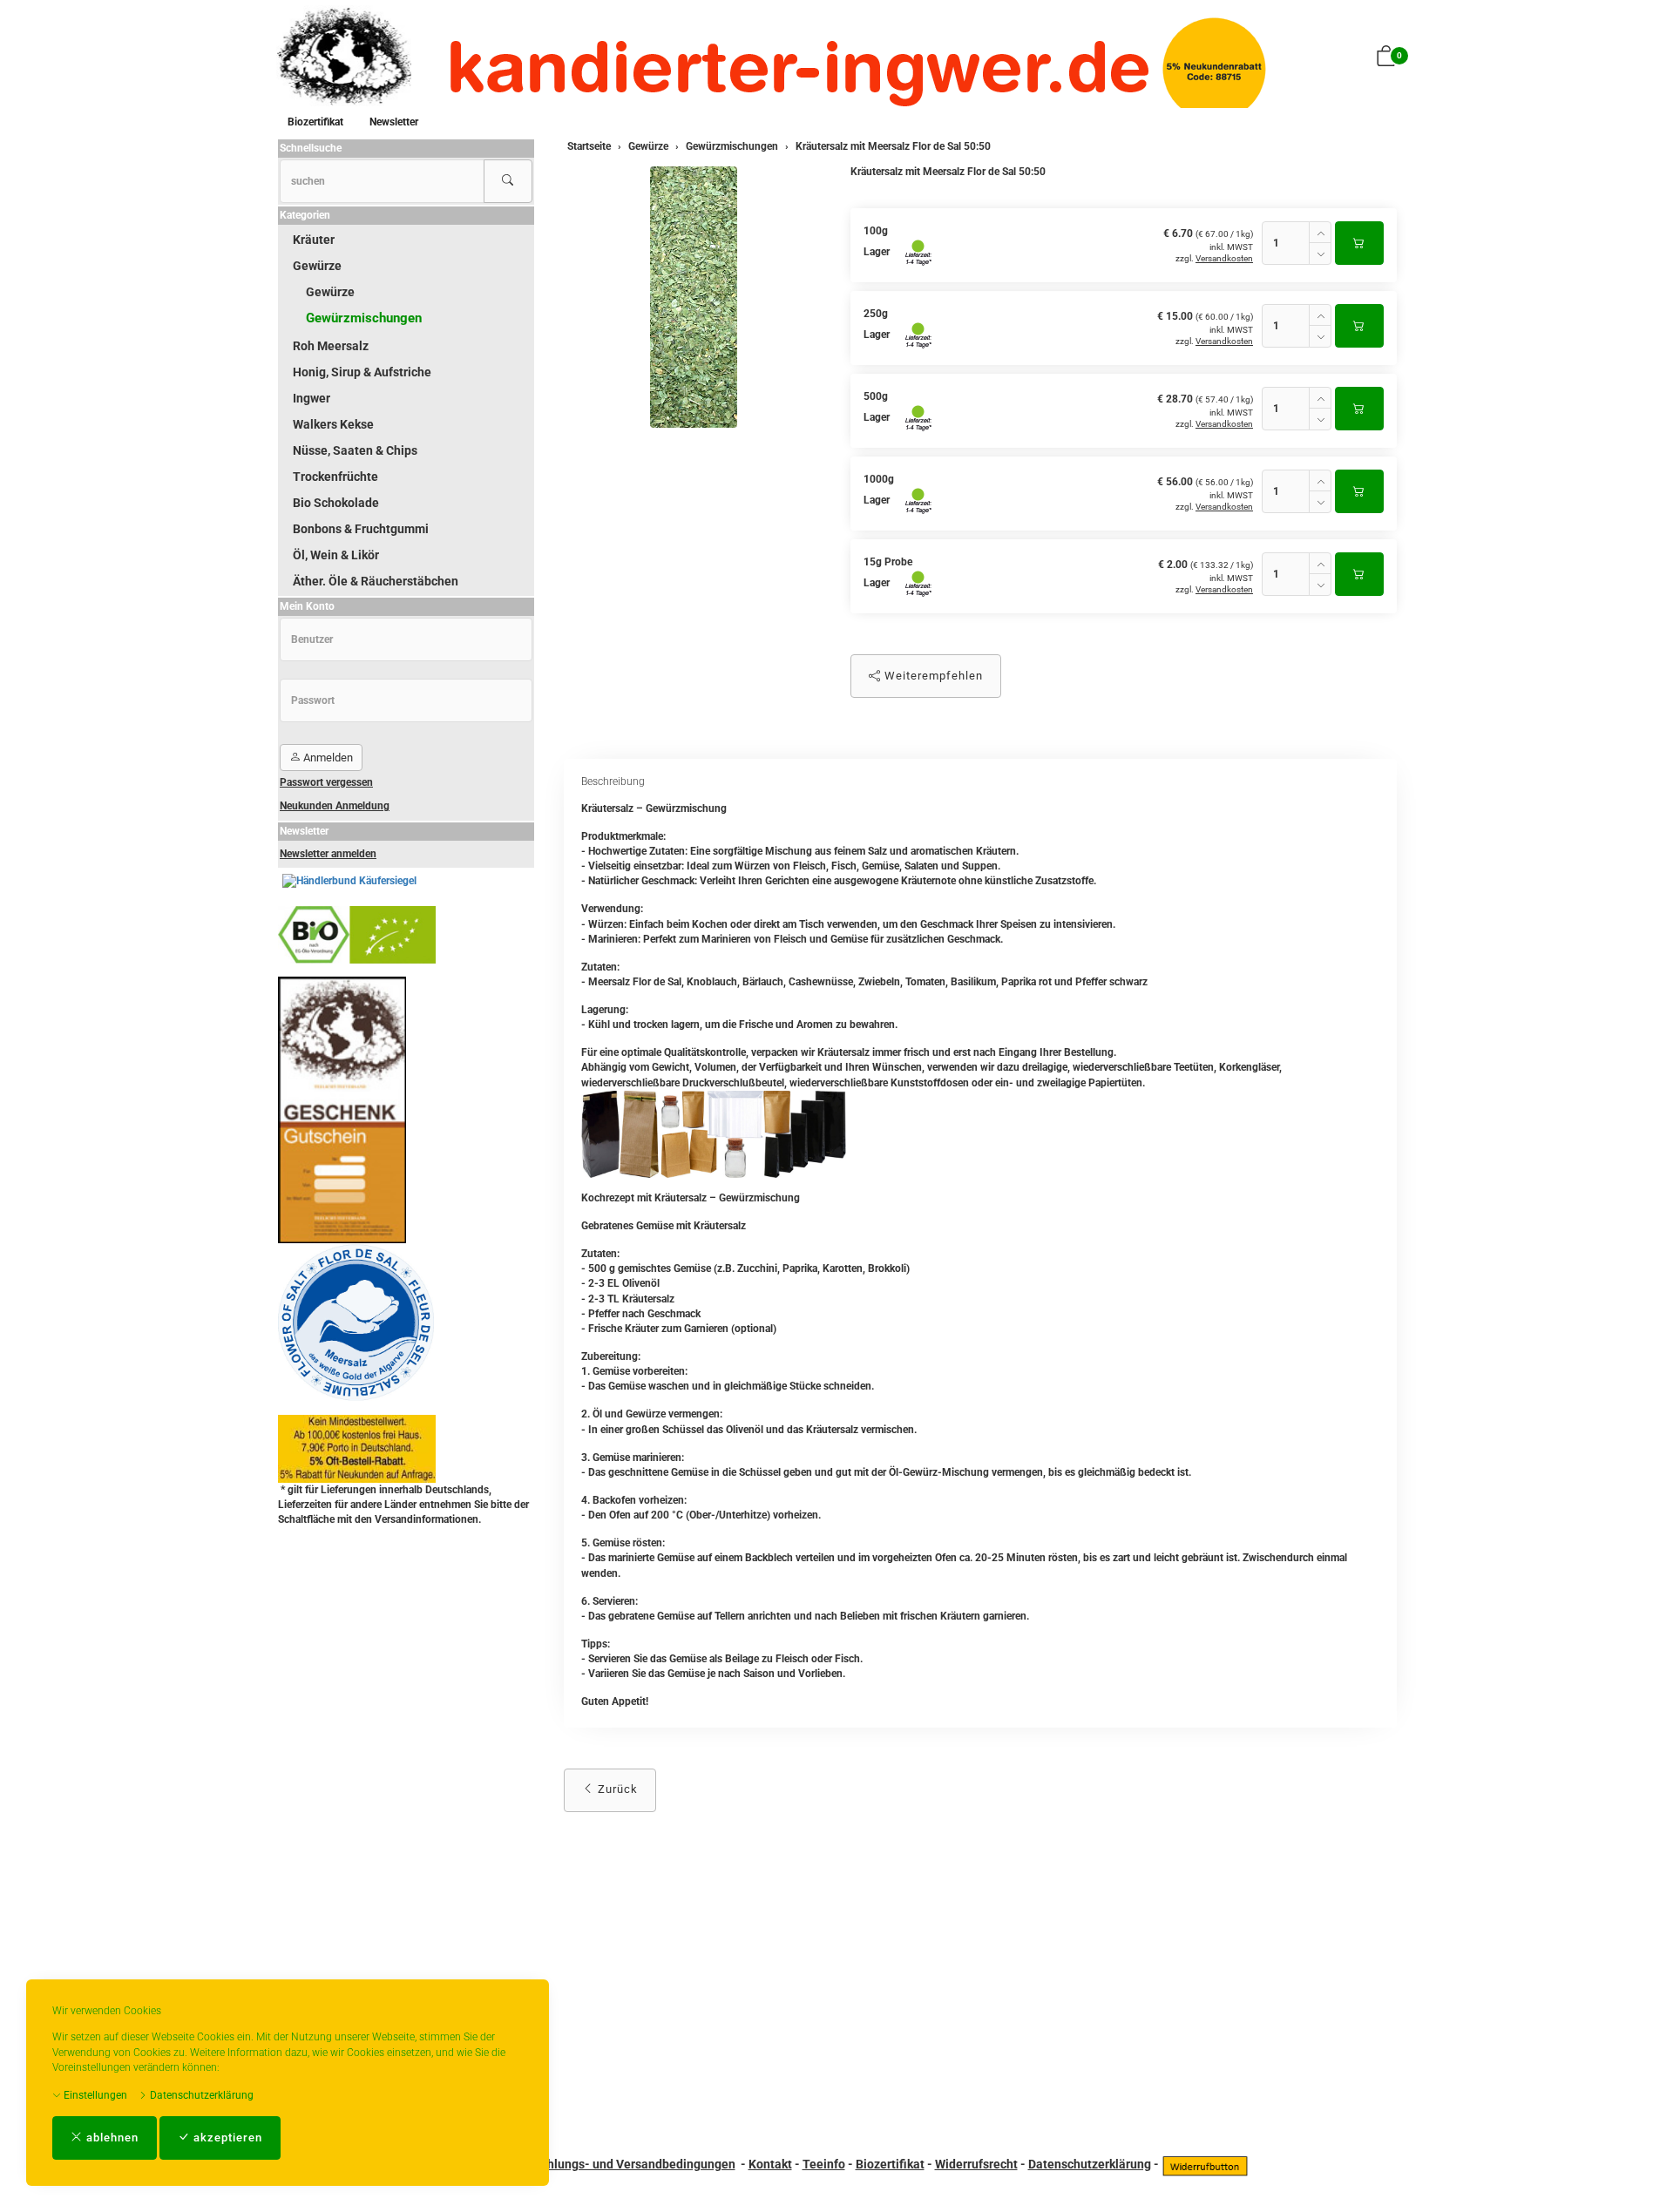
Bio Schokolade (336, 503)
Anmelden (327, 758)
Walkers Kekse (333, 424)
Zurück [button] (616, 1789)
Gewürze (317, 266)
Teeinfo (824, 2164)
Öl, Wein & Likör (336, 555)
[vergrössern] (694, 297)
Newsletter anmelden (328, 854)
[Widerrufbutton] (1205, 2164)
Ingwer (312, 398)
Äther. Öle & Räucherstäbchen (376, 581)
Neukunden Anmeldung (335, 806)
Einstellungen (94, 2095)
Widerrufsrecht (976, 2164)
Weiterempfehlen (932, 676)
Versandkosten (1224, 258)
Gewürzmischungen (364, 318)
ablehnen (111, 2138)
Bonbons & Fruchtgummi (361, 529)
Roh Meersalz (331, 346)
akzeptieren (226, 2138)
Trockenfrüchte (335, 477)
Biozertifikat (315, 122)
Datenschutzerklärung (200, 2095)
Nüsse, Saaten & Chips (355, 450)
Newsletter (394, 122)
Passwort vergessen (326, 782)
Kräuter (314, 240)
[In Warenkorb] (1359, 243)
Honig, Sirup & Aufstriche (362, 372)
